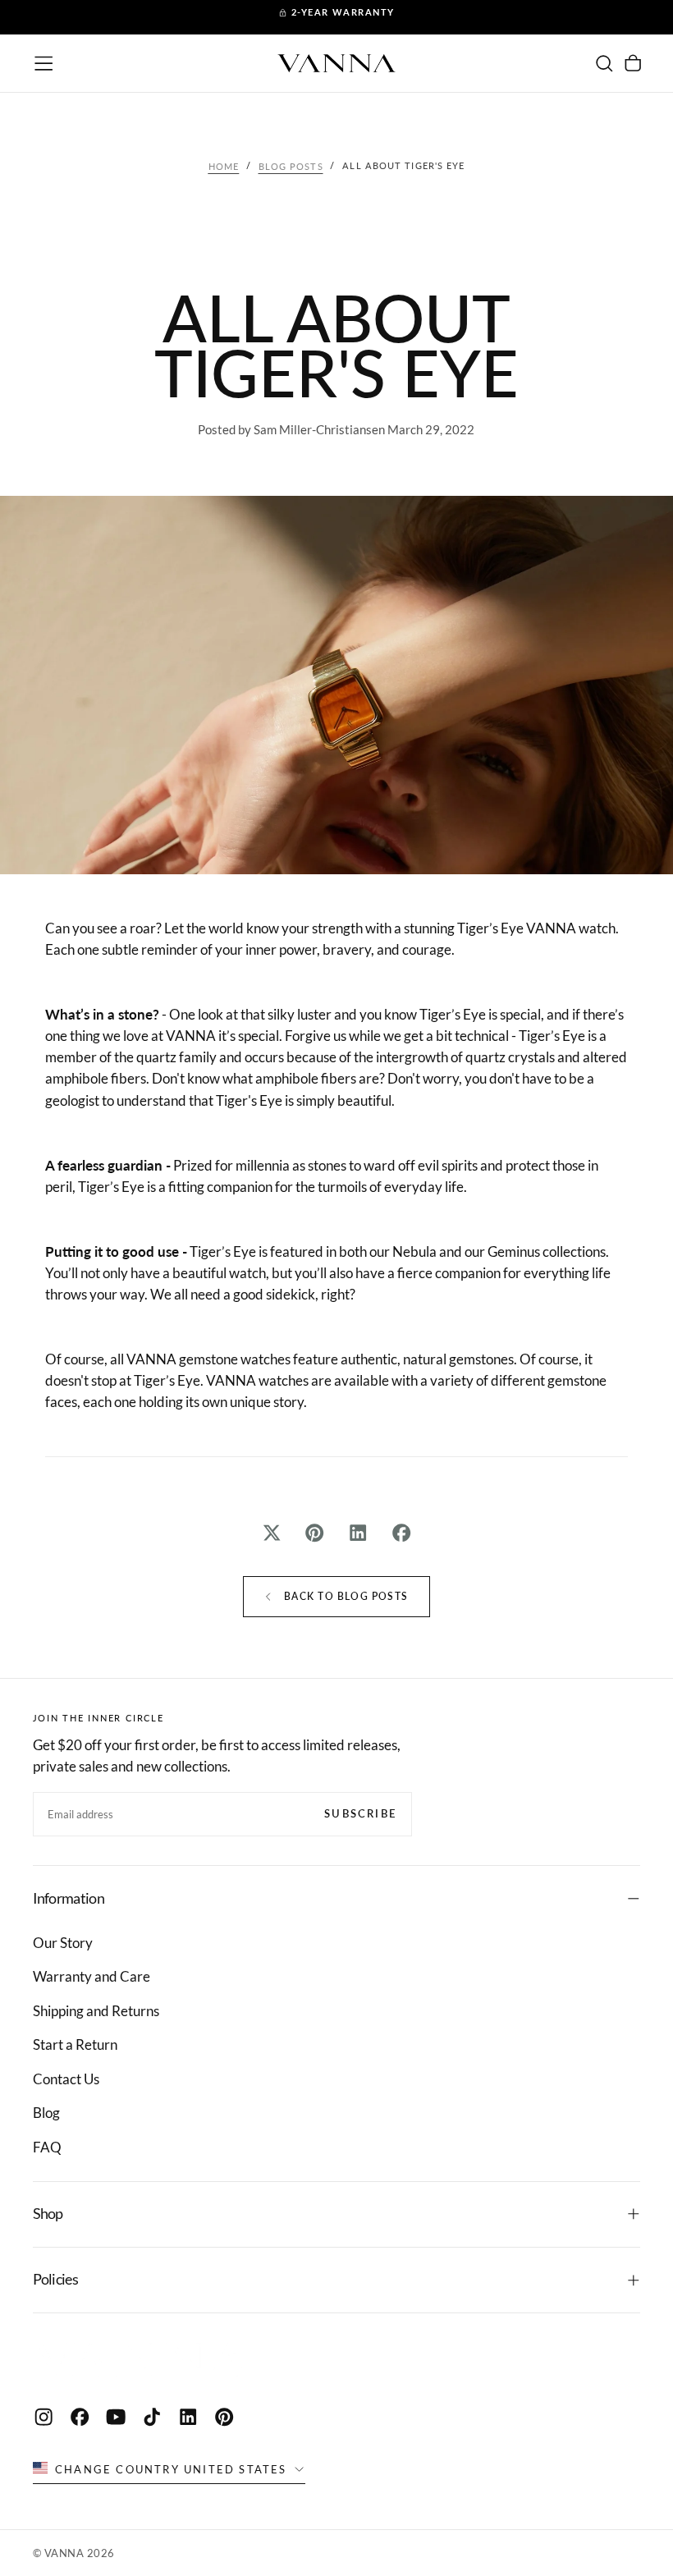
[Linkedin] (188, 2417)
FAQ (47, 2147)
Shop (48, 2214)
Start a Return (75, 2044)
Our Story (63, 1943)
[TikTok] (152, 2417)
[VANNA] (141, 2359)
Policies (55, 2279)
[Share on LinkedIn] (358, 1533)
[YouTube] (116, 2417)
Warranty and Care (92, 1976)
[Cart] (633, 63)
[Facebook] (80, 2417)
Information (69, 1898)
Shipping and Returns (96, 2011)
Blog (46, 2113)
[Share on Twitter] (271, 1533)
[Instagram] (43, 2417)
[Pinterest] (224, 2417)
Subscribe (360, 1813)
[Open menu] (43, 63)
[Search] (604, 63)
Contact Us (66, 2079)
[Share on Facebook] (402, 1533)
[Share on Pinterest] (315, 1533)
